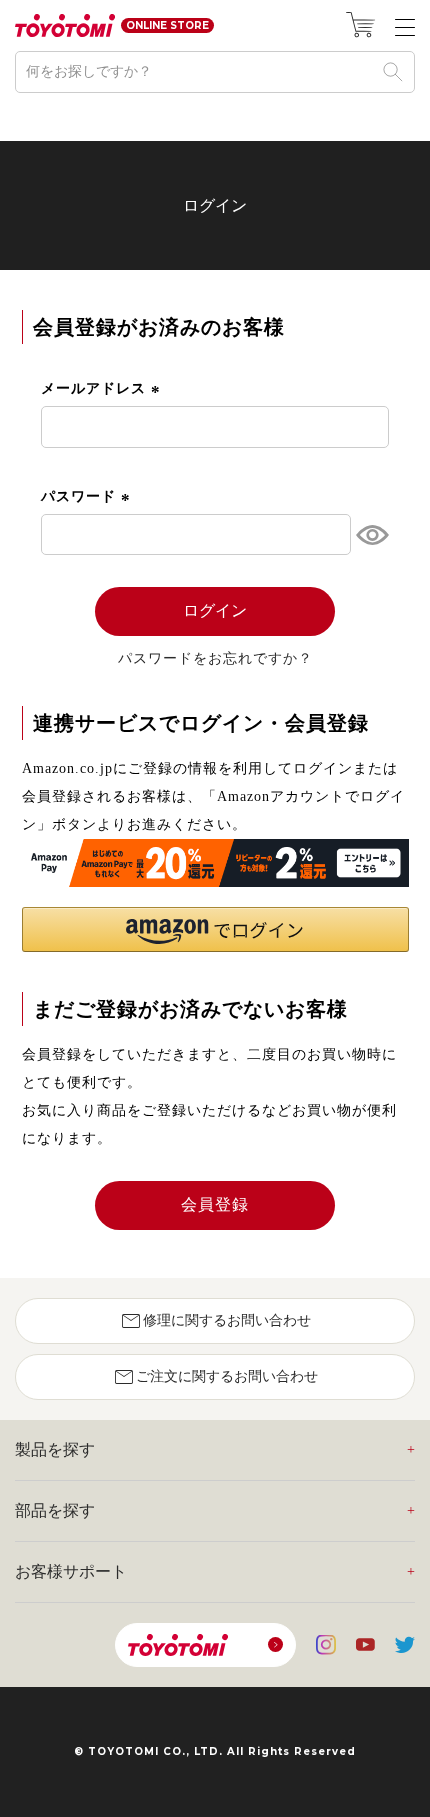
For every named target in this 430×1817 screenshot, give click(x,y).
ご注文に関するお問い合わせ (215, 1377)
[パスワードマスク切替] (370, 535)
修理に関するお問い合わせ (215, 1321)
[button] (215, 929)
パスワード (88, 496)
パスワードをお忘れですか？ (215, 659)
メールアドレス (103, 388)
